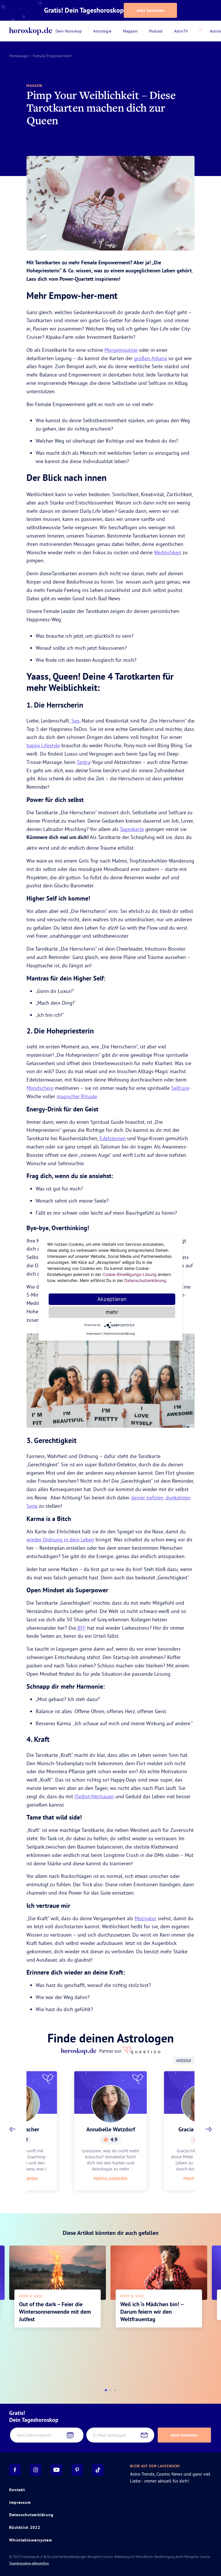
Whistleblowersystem (31, 2540)
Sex (75, 721)
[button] (12, 2129)
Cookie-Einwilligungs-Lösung (129, 1274)
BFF (81, 1628)
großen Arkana (150, 358)
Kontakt (17, 2490)
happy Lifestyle (43, 745)
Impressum (20, 2502)
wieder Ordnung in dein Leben (60, 1540)
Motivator (145, 1918)
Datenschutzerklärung (31, 2515)
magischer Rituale (77, 1096)
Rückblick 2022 (25, 2527)
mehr (112, 1312)
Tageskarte (132, 829)
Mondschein (40, 1088)
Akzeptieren (112, 1299)
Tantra (83, 762)
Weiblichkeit (168, 552)
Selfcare (180, 1088)
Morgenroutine (121, 350)
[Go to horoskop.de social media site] (15, 2470)
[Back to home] (31, 31)
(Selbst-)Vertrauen (94, 1796)
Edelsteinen (113, 1138)
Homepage (19, 56)
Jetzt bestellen (150, 10)
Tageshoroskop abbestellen (29, 2563)
